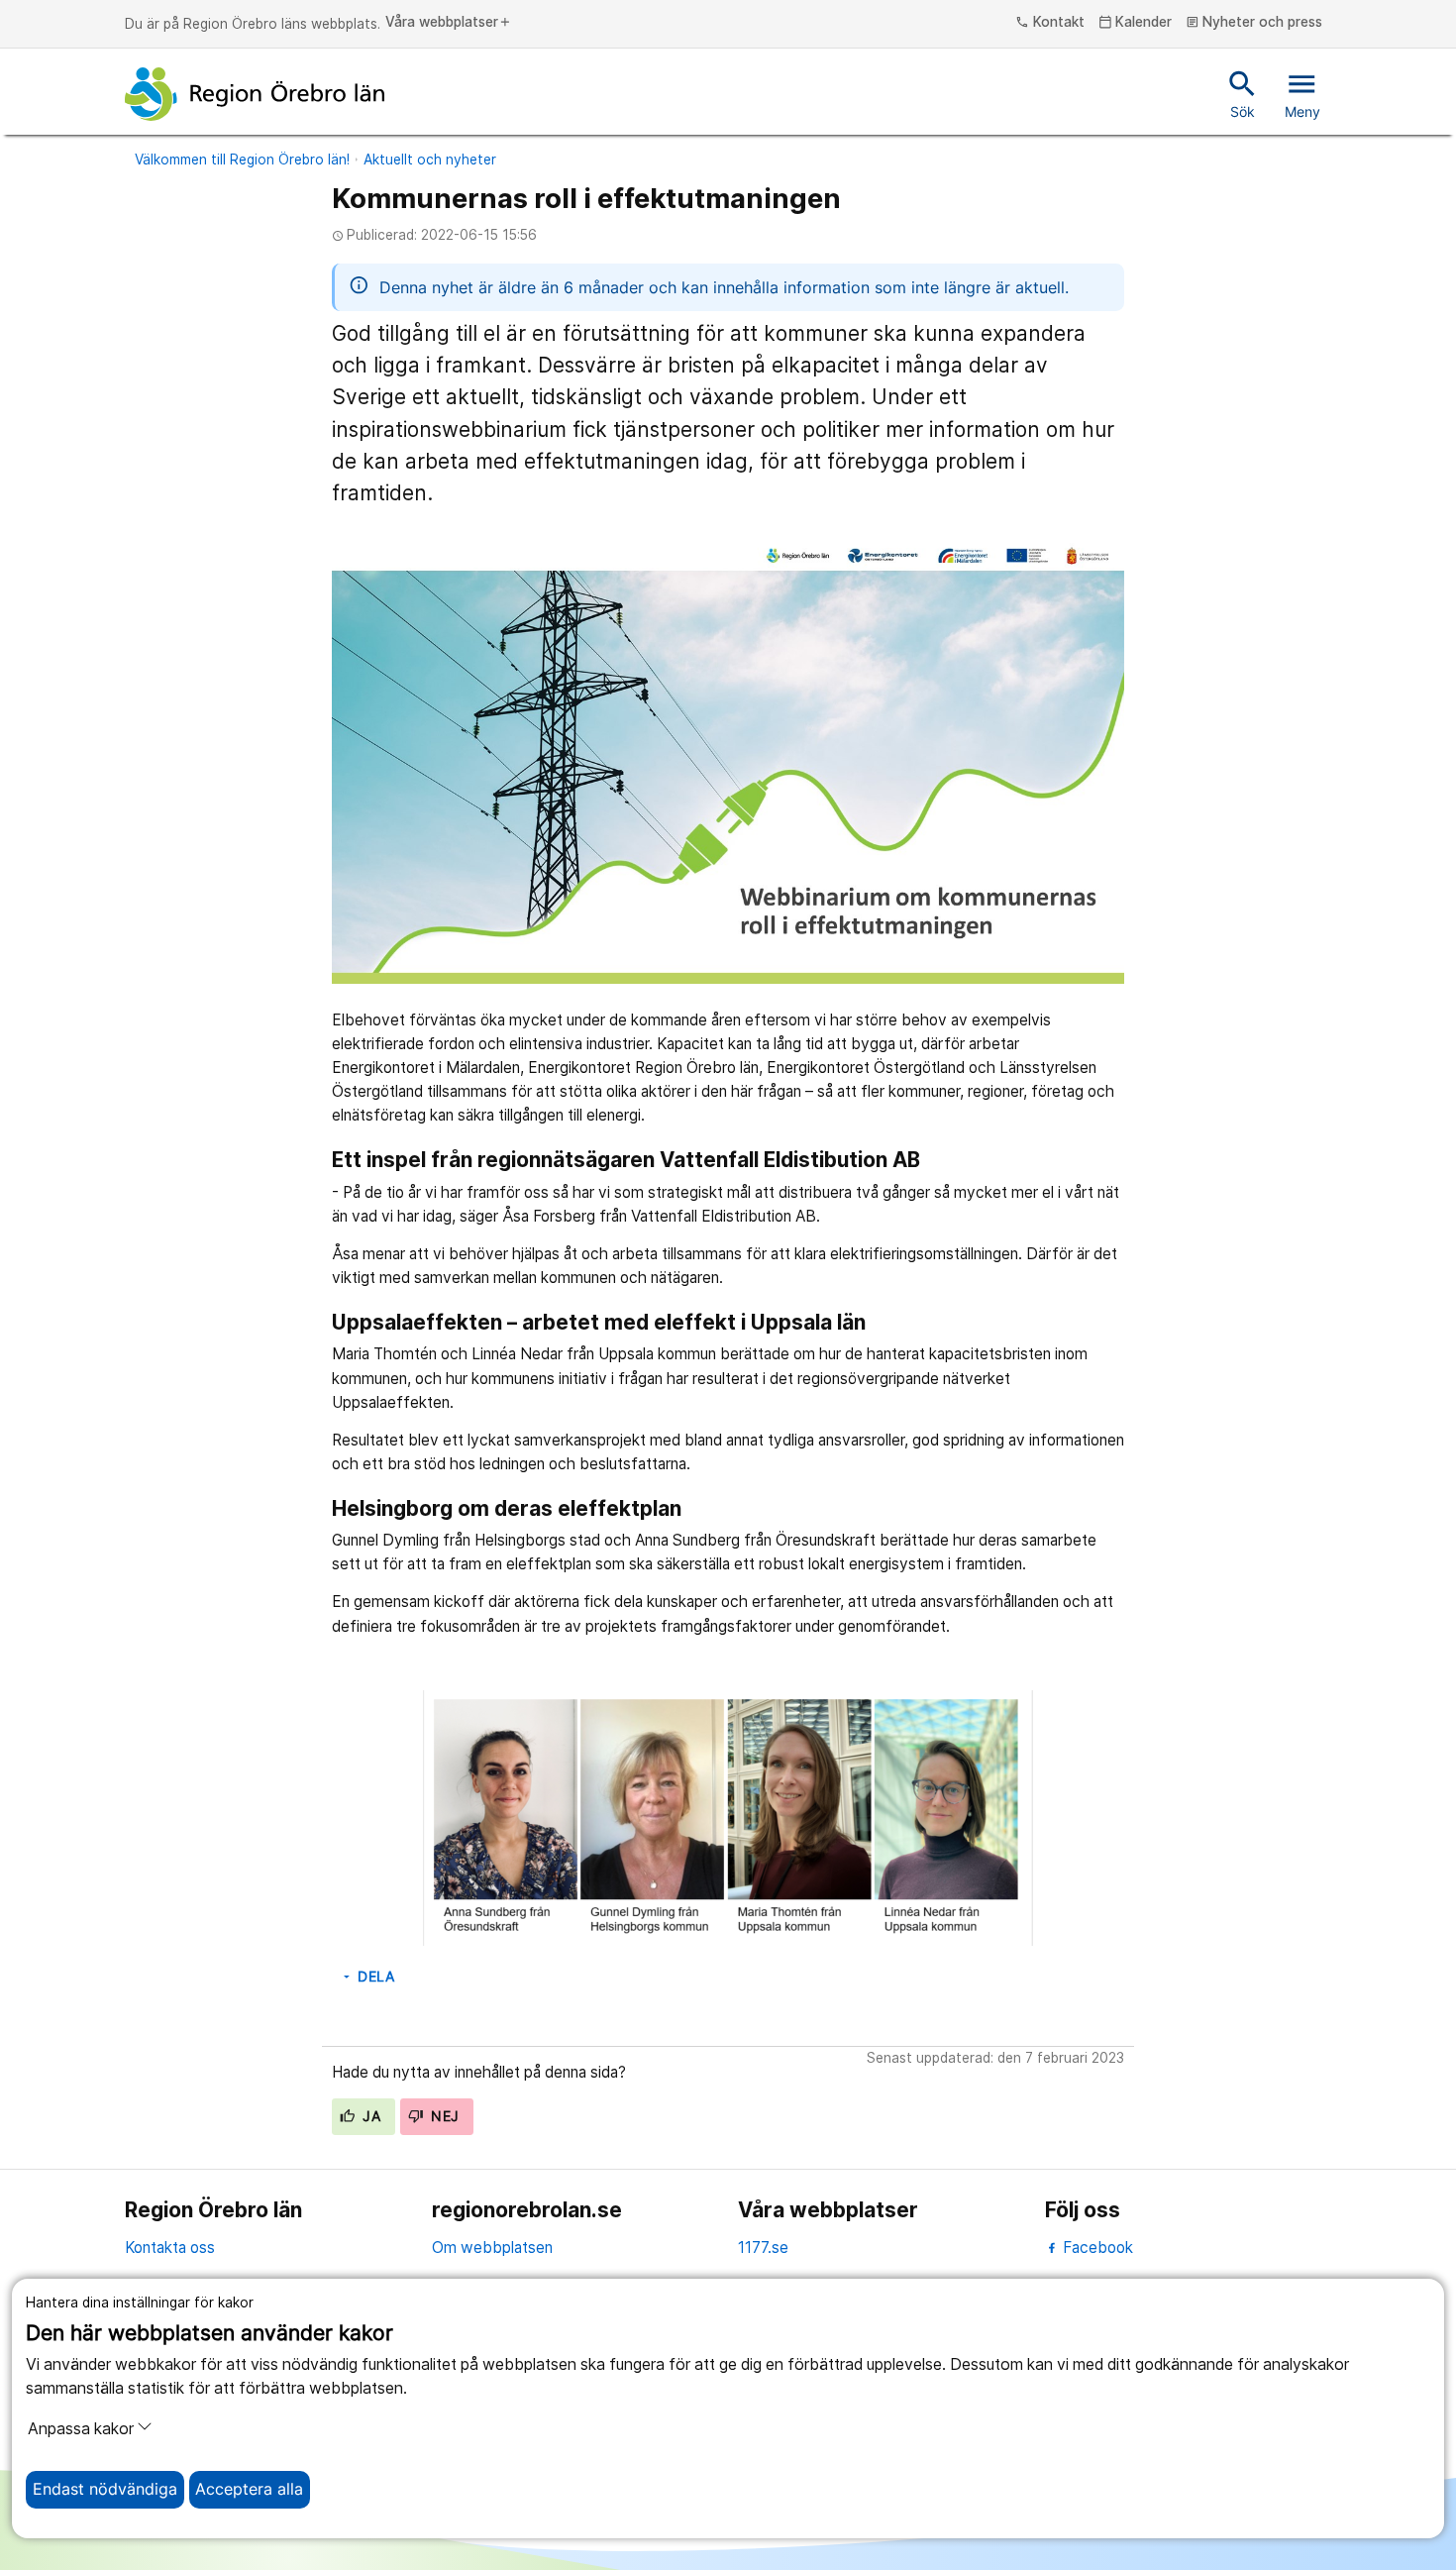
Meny (1302, 93)
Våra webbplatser (449, 23)
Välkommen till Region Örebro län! (242, 160)
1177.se (763, 2248)
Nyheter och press (1254, 23)
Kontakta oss (170, 2248)
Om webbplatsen (492, 2248)
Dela (367, 1977)
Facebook (1096, 2248)
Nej (443, 2116)
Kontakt (1050, 23)
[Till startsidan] (255, 94)
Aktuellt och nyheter (430, 160)
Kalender (1136, 23)
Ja (369, 2116)
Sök (1243, 93)
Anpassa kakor (81, 2429)
